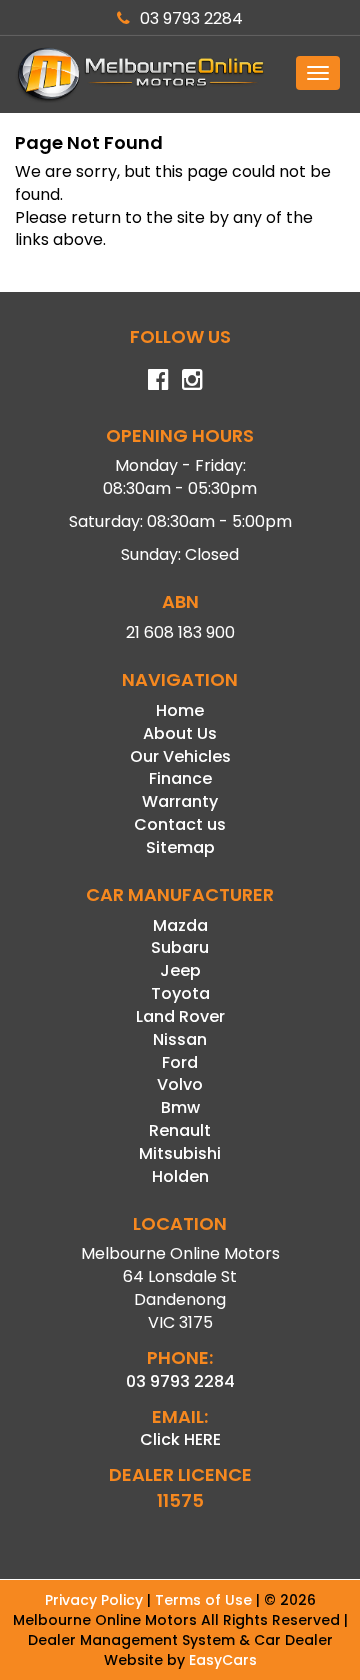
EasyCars (223, 1660)
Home (180, 710)
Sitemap (180, 847)
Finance (180, 778)
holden (180, 1176)
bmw (180, 1107)
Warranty (180, 801)
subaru (180, 947)
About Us (180, 733)
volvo (180, 1084)
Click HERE (180, 1439)
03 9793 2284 (191, 18)
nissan (180, 1039)
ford (180, 1062)
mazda (180, 925)
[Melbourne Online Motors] (180, 74)
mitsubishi (180, 1153)
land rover (180, 1016)
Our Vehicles (180, 756)
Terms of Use (205, 1600)
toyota (180, 993)
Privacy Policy (96, 1600)
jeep (180, 970)
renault (180, 1130)
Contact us (180, 824)
